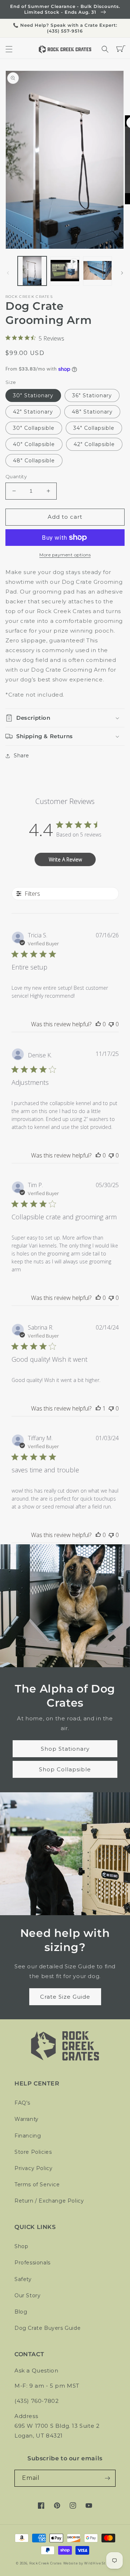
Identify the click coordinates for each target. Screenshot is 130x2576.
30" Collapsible (34, 428)
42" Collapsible (94, 444)
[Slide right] (122, 273)
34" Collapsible (94, 428)
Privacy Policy (33, 2168)
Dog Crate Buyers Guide (47, 2328)
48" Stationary (92, 412)
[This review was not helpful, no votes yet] (111, 1024)
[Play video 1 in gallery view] (65, 271)
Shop (21, 2246)
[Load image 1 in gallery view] (32, 271)
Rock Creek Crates (45, 2563)
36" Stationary (92, 395)
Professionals (32, 2263)
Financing (28, 2136)
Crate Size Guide (65, 1997)
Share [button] (21, 756)
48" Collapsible (34, 461)
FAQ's (22, 2103)
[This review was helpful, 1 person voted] (98, 1408)
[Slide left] (8, 273)
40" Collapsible (34, 444)
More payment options (65, 555)
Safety (23, 2279)
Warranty (27, 2119)
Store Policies (33, 2152)
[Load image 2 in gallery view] (97, 271)
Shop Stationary (65, 1749)
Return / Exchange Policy (49, 2201)
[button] (9, 49)
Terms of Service (37, 2185)
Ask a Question (36, 2370)
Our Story (27, 2295)
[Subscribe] (107, 2478)
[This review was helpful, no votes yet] (98, 1024)
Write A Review (65, 859)
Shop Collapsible (65, 1769)
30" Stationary (33, 395)
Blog (21, 2312)
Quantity (16, 476)
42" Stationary (33, 412)
